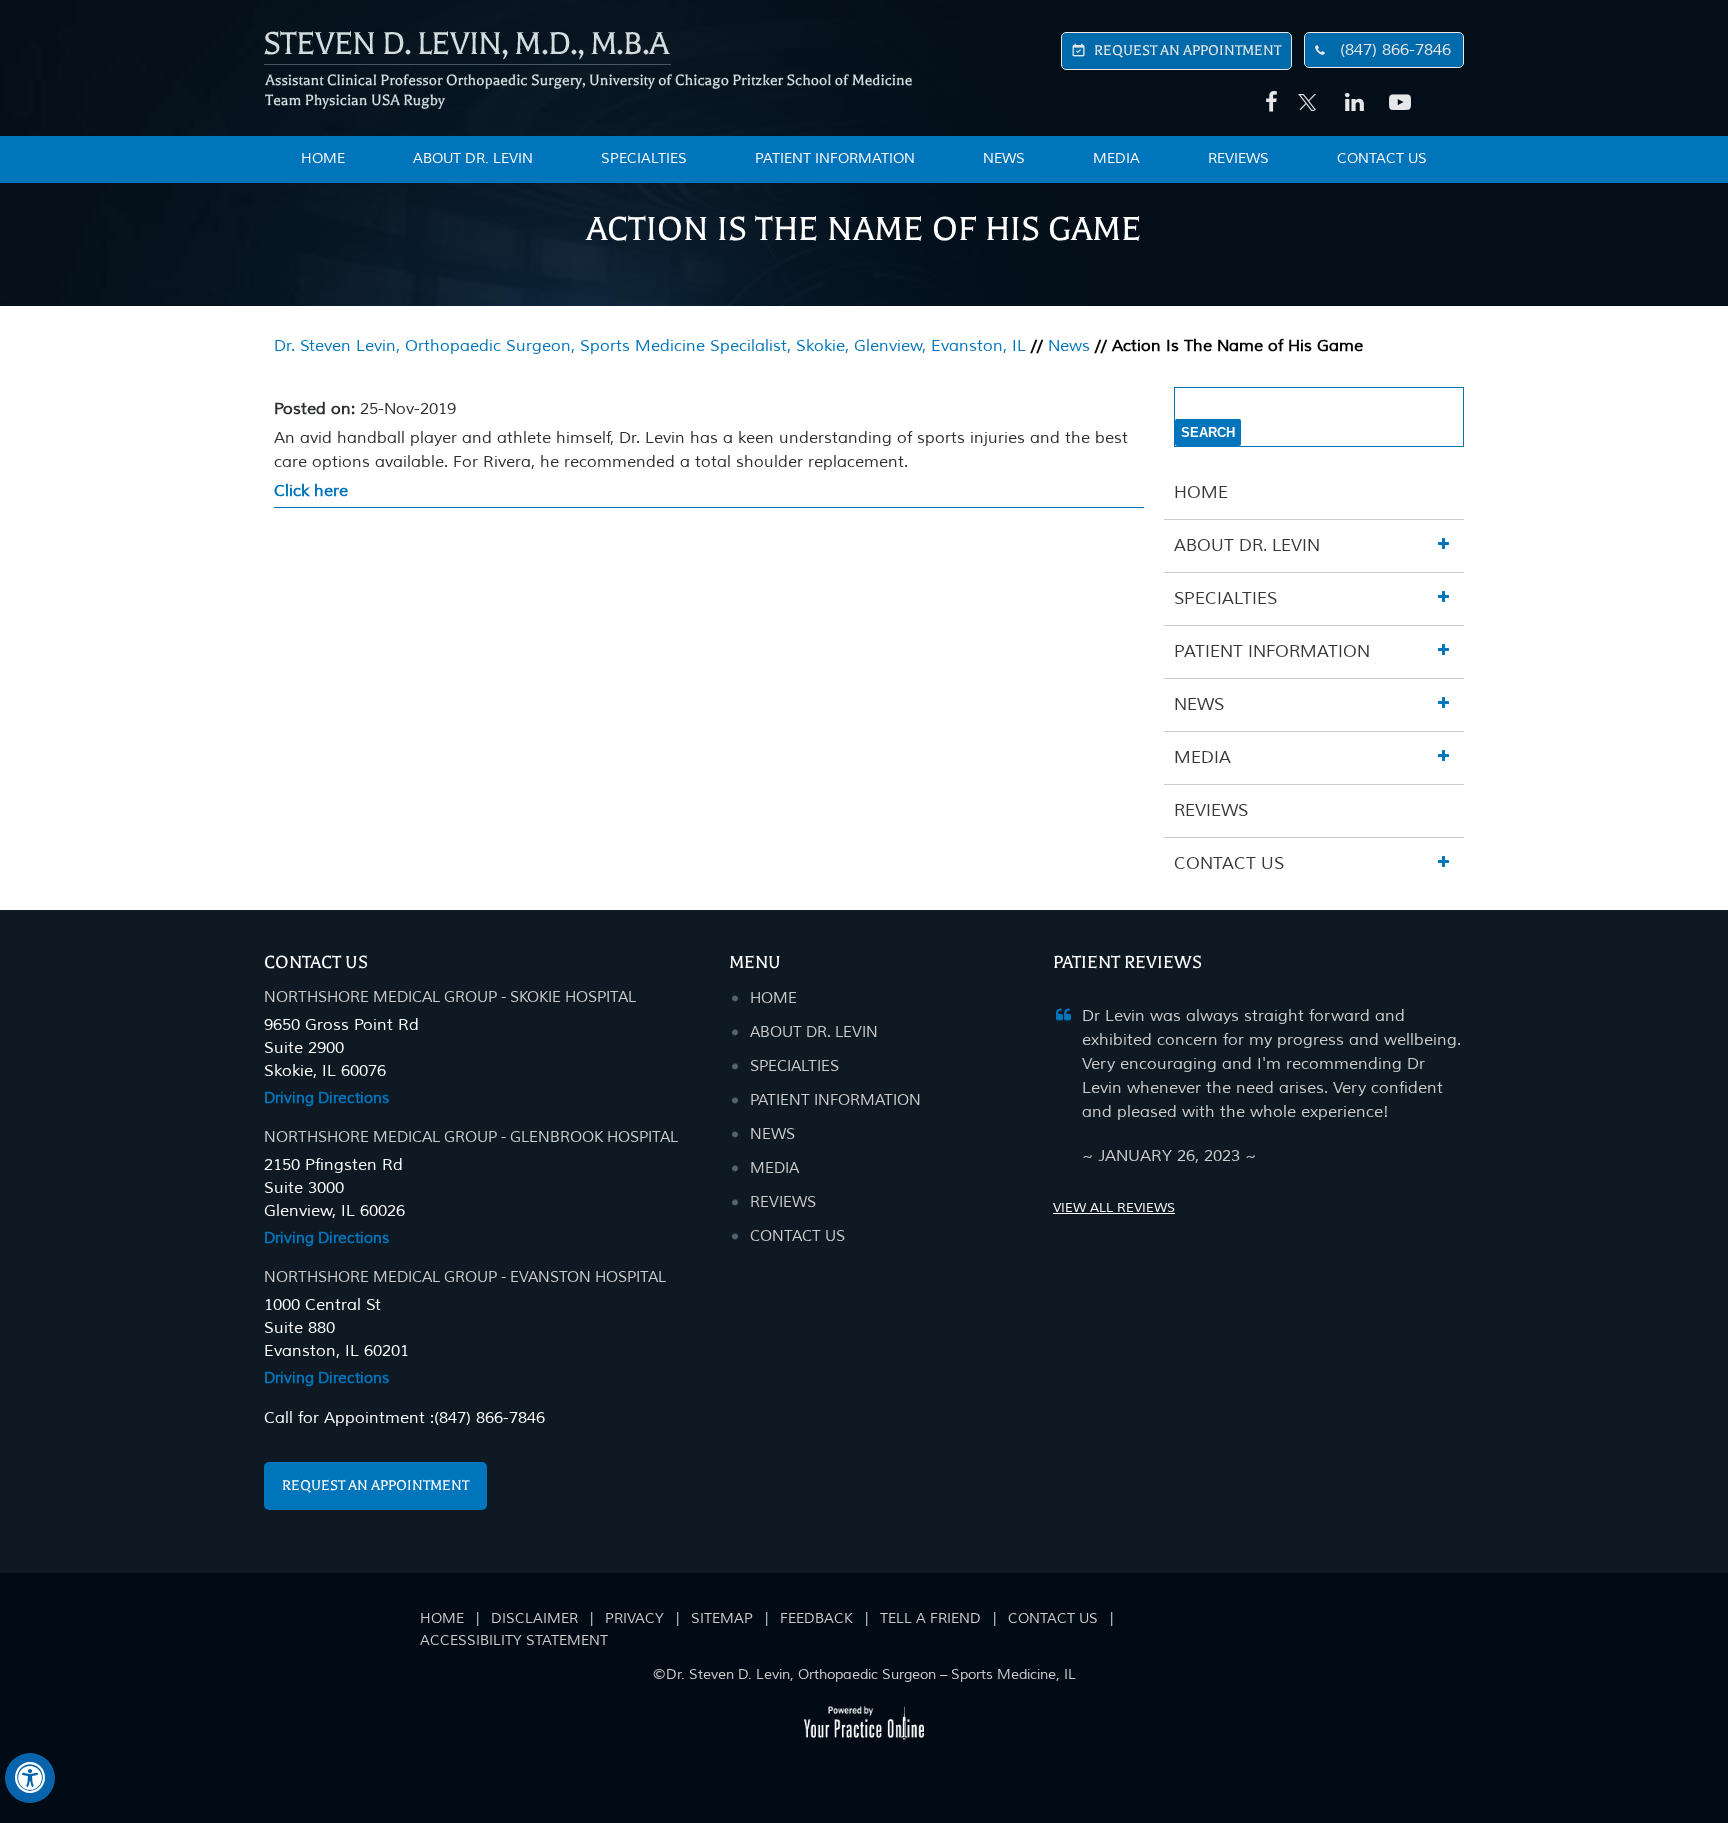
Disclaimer (534, 1618)
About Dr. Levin (473, 158)
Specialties (644, 158)
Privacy (634, 1618)
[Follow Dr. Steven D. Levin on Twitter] (1308, 92)
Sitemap (722, 1618)
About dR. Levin (814, 1032)
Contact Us (1382, 158)
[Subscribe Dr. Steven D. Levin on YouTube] (1396, 102)
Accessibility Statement (514, 1640)
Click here (311, 491)
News (1004, 158)
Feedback (816, 1618)
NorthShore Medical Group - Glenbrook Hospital (471, 1137)
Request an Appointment (375, 1485)
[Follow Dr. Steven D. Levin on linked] (1352, 102)
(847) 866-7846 (1395, 50)
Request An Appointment (1187, 50)
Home (1201, 492)
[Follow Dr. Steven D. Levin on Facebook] (1268, 102)
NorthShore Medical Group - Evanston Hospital (465, 1277)
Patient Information (835, 158)
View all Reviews (1114, 1208)
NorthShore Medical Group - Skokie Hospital (450, 997)
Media (1116, 158)
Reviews (1238, 158)
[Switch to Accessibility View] (30, 1778)
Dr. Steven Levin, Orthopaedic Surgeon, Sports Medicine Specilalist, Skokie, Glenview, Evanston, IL (650, 346)
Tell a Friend (930, 1618)
